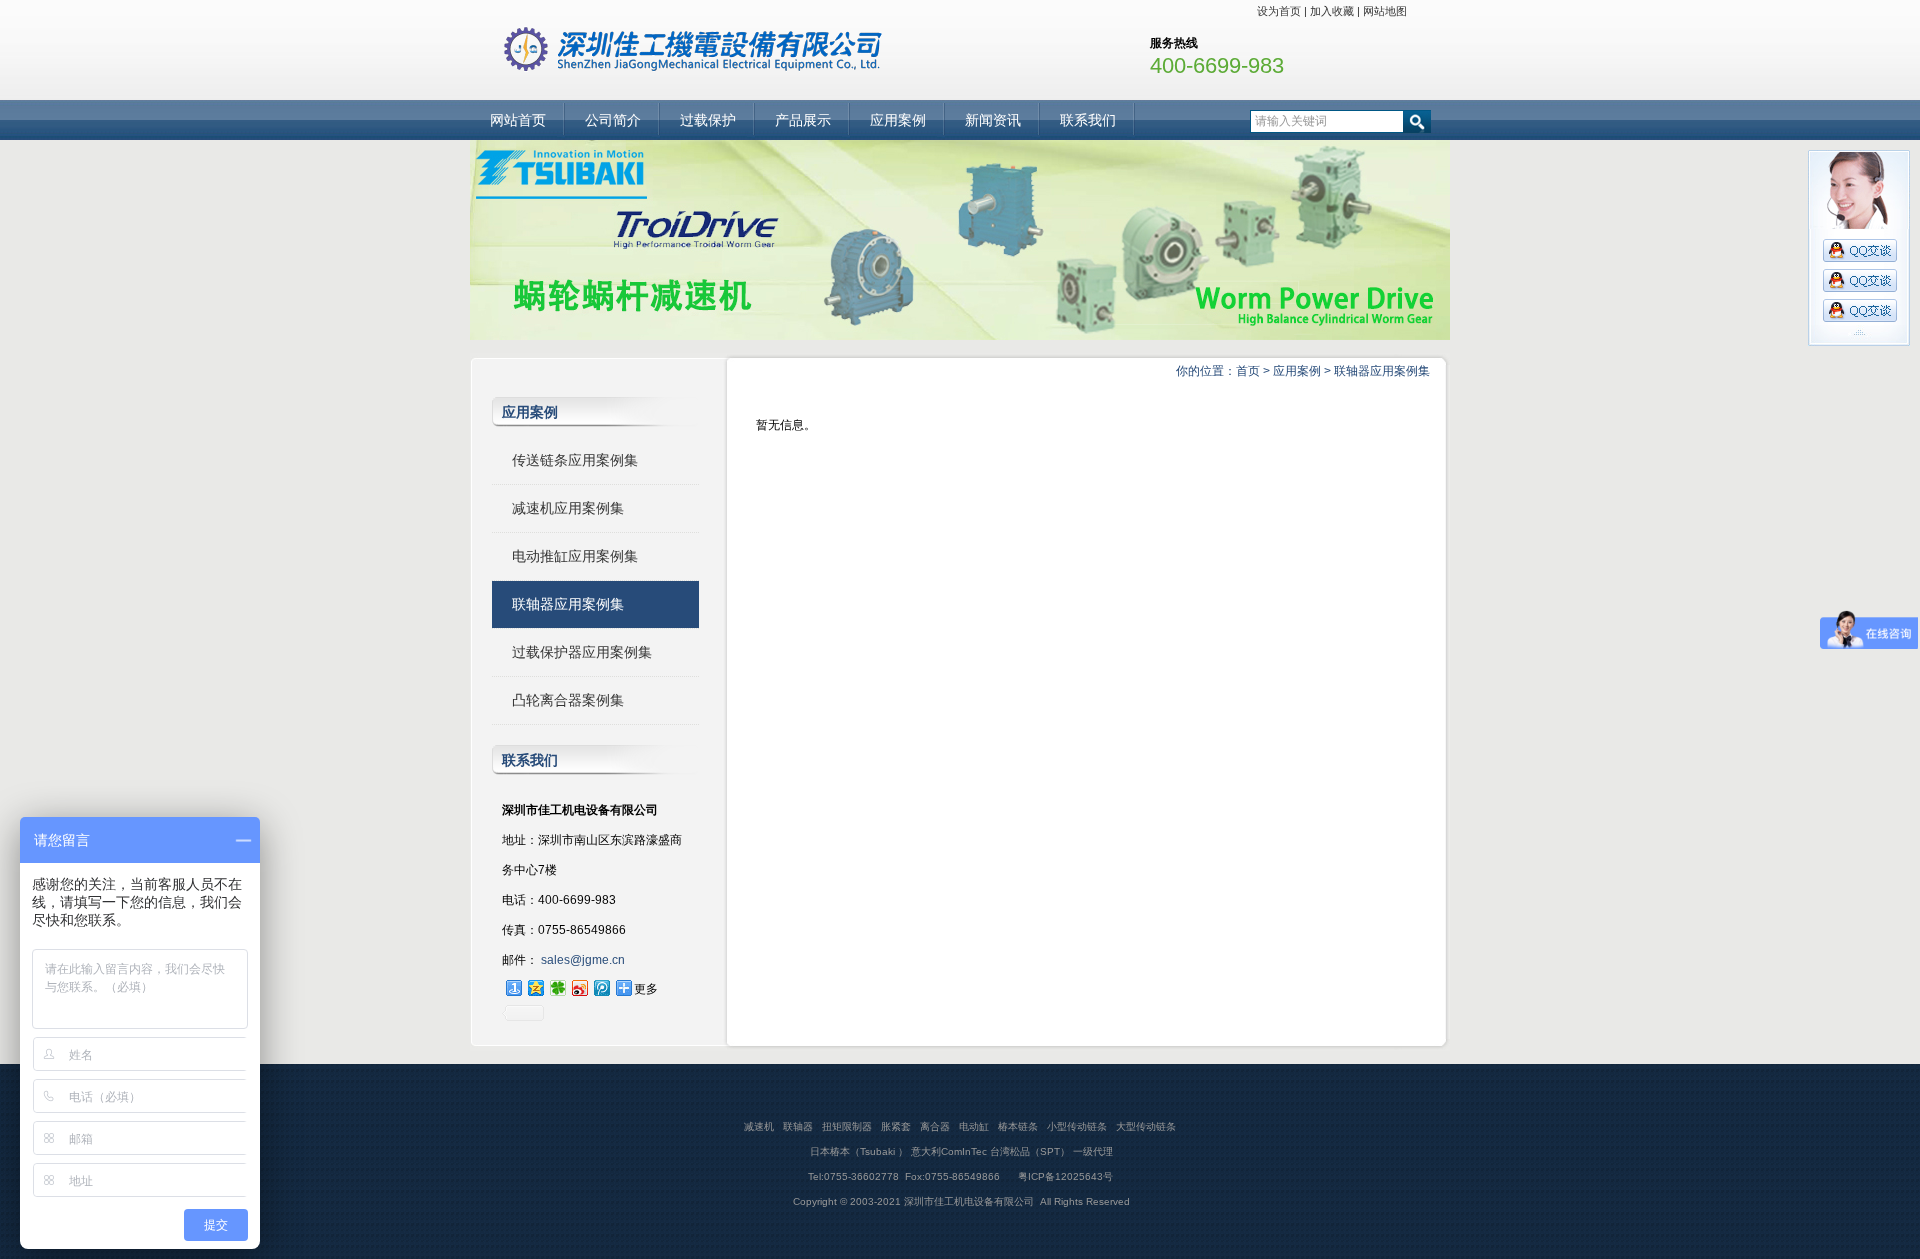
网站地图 (1385, 11)
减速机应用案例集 (568, 508)
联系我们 (1088, 120)
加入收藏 (1332, 11)
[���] (960, 335)
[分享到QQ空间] (535, 987)
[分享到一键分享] (513, 987)
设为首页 (1279, 11)
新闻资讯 (993, 120)
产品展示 (803, 120)
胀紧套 (896, 1126)
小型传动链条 (1077, 1126)
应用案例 (898, 120)
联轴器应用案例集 (1382, 371)
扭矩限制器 (847, 1126)
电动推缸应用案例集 (575, 556)
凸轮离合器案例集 (568, 700)
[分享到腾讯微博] (601, 987)
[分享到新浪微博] (579, 987)
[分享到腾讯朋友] (557, 987)
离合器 (935, 1126)
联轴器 (798, 1126)
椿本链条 (1018, 1126)
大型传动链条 (1146, 1126)
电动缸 (974, 1126)
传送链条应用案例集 (575, 460)
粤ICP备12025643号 (1064, 1176)
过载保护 (708, 120)
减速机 (759, 1126)
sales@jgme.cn (581, 960)
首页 (1248, 371)
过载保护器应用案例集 (582, 652)
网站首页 (518, 120)
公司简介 (613, 120)
